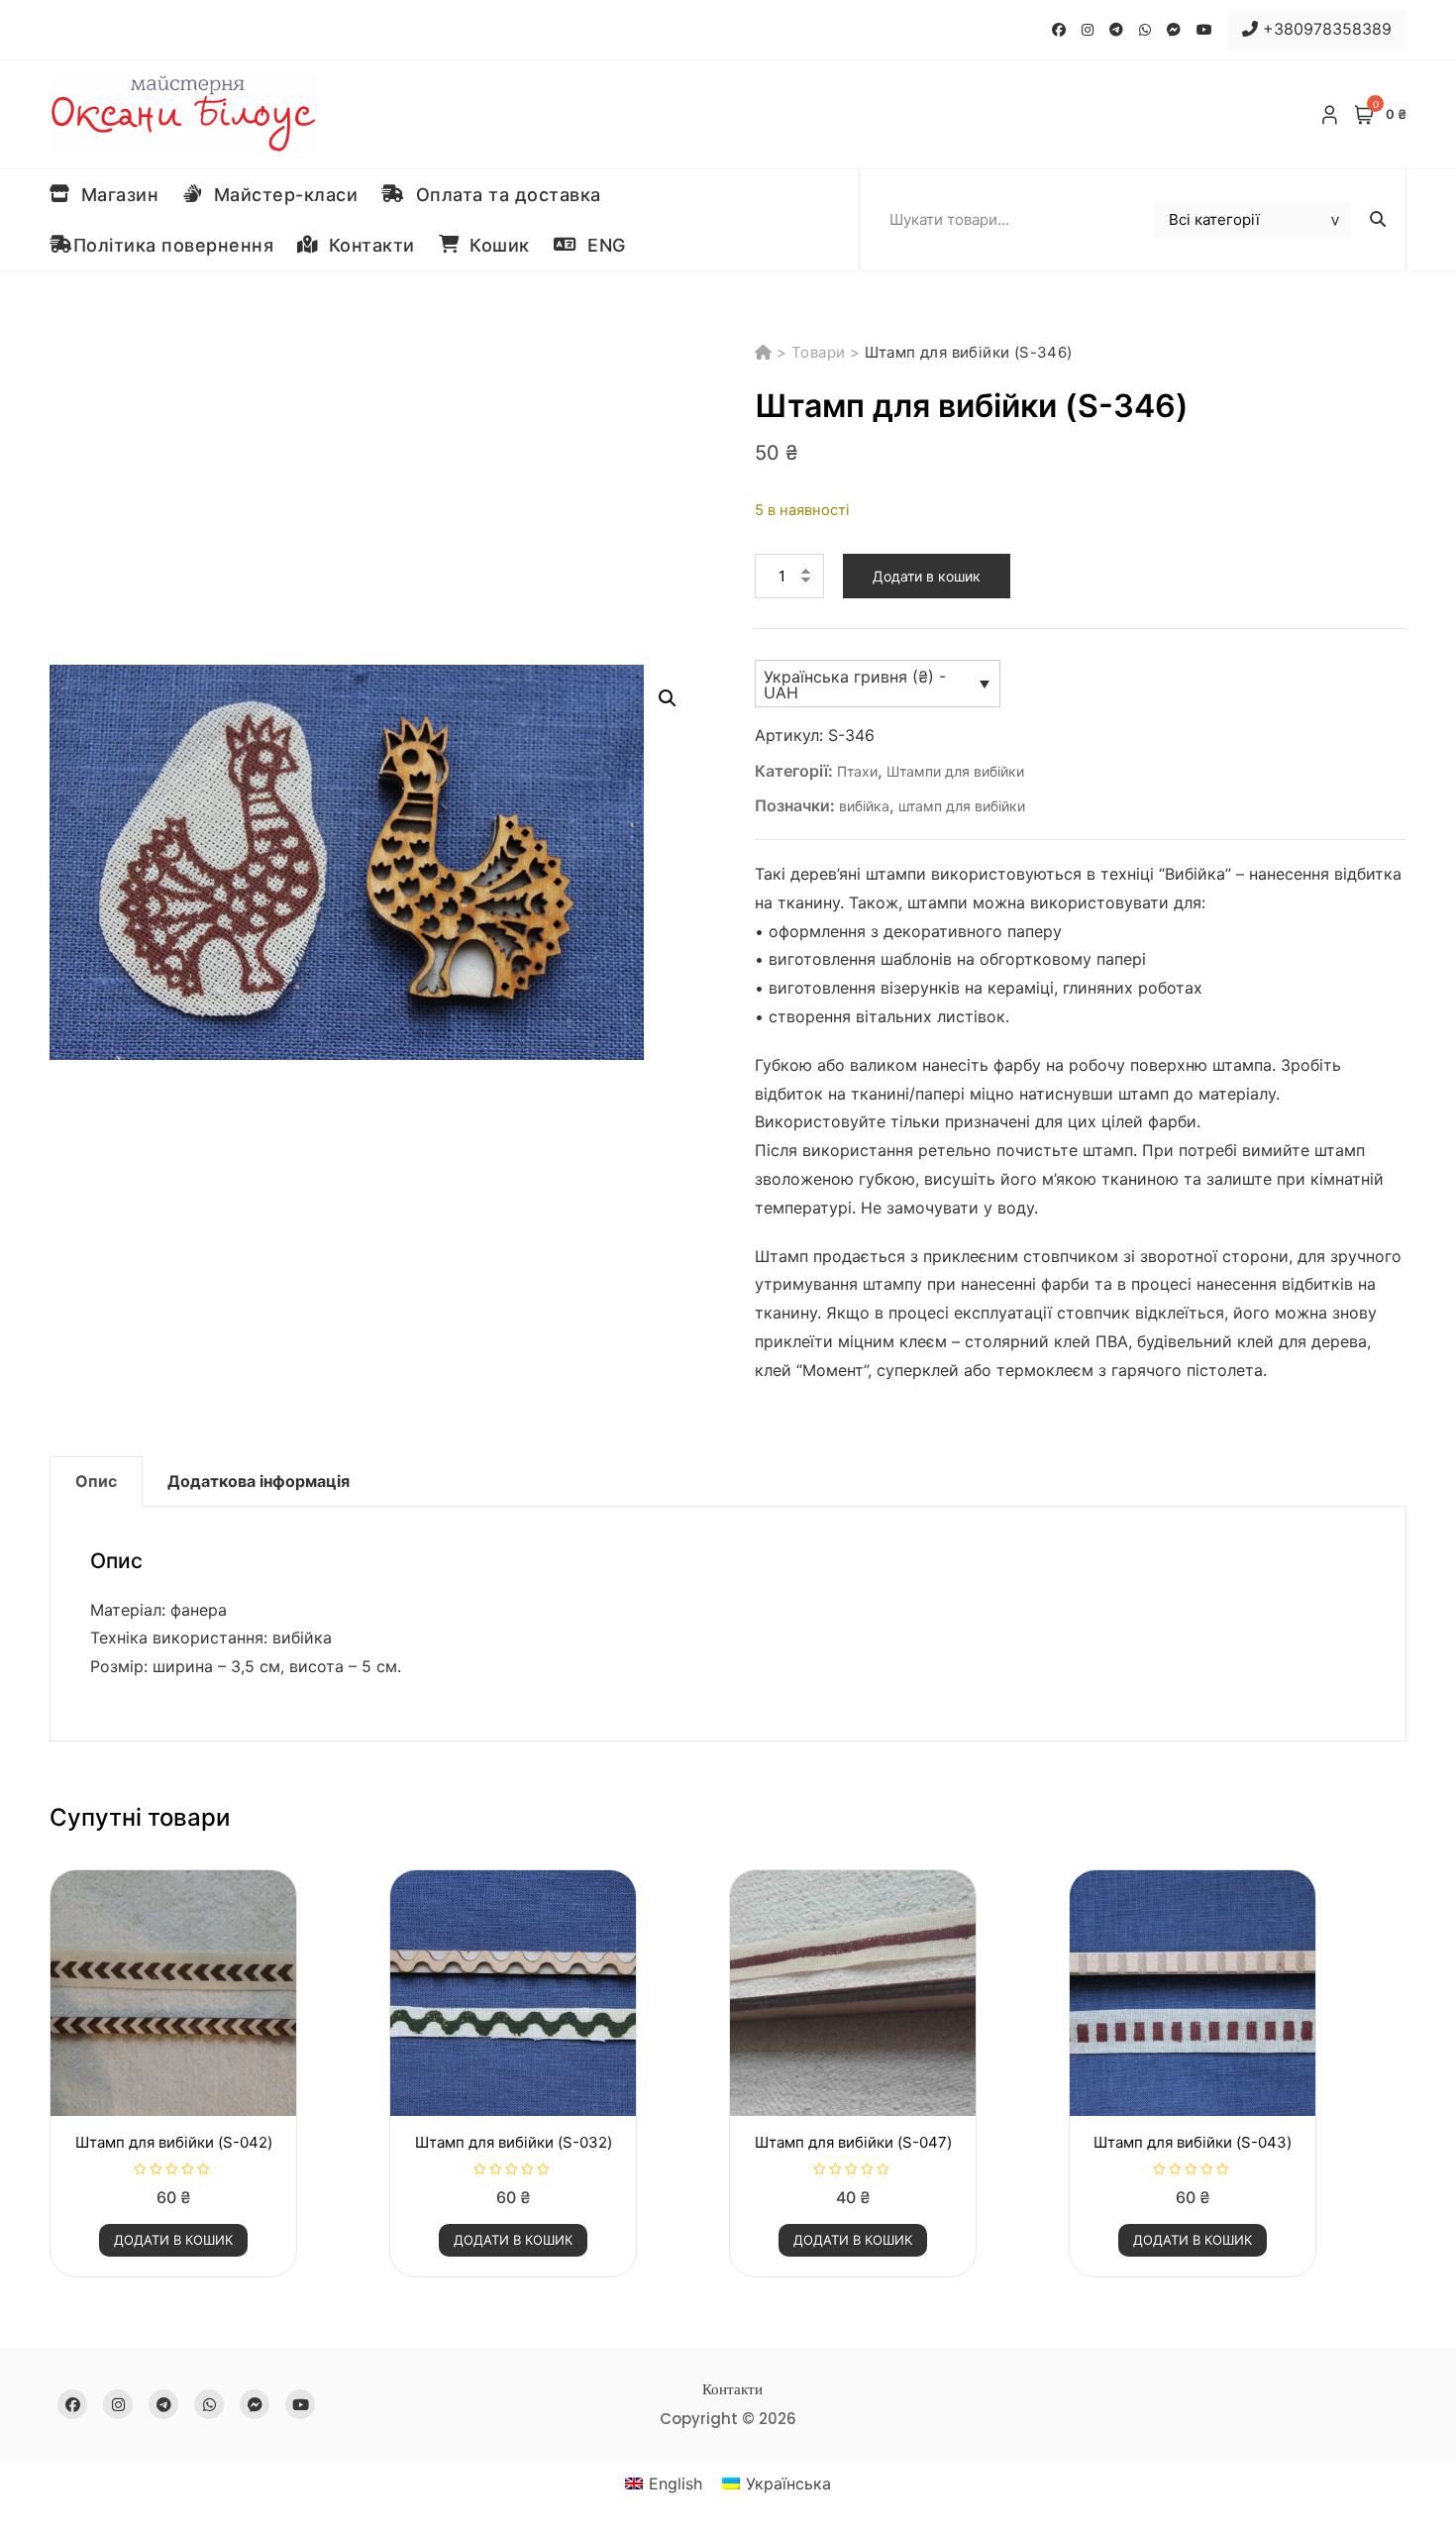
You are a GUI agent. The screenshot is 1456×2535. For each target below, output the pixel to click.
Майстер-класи (281, 195)
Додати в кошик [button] (173, 2240)
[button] (668, 698)
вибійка (864, 806)
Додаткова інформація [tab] (259, 1481)
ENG (601, 245)
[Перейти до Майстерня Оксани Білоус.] (766, 352)
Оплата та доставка (503, 195)
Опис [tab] (96, 1481)
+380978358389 (1325, 29)
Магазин (115, 195)
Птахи (857, 771)
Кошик (494, 245)
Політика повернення (174, 245)
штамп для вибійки (962, 806)
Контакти (366, 245)
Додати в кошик (927, 576)
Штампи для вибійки (955, 771)
